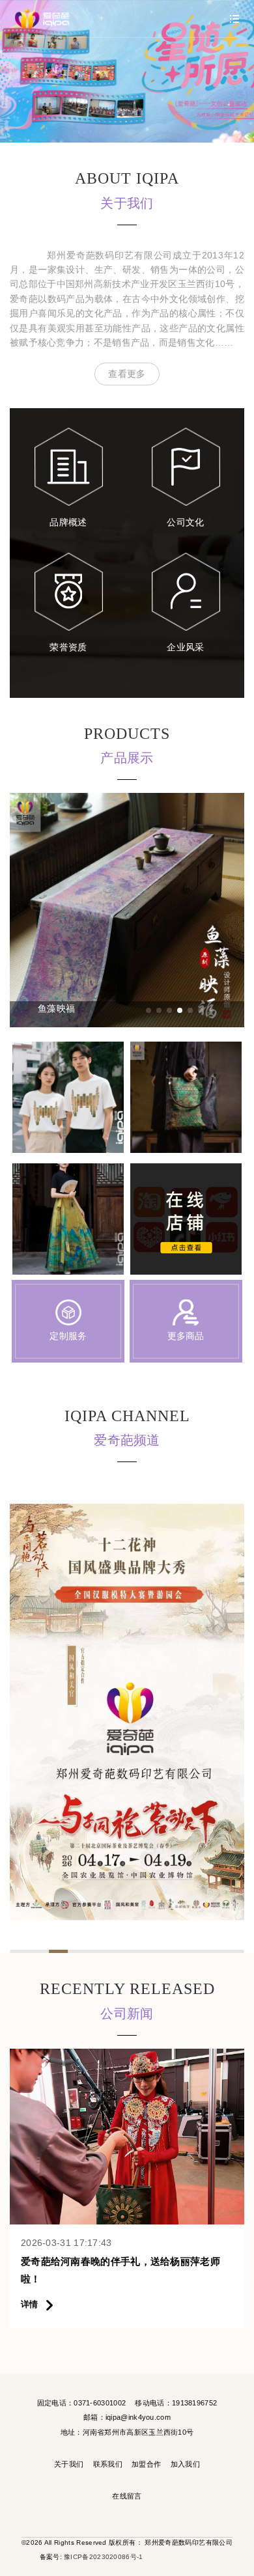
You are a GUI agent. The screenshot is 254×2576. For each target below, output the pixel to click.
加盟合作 (146, 2464)
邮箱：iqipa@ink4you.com (127, 2417)
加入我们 (185, 2464)
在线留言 (127, 2496)
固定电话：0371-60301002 (81, 2403)
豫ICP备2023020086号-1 (103, 2557)
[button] (148, 1010)
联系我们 (108, 2464)
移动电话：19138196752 (176, 2403)
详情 (31, 2304)
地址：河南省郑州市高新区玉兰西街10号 (127, 2432)
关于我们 (69, 2464)
